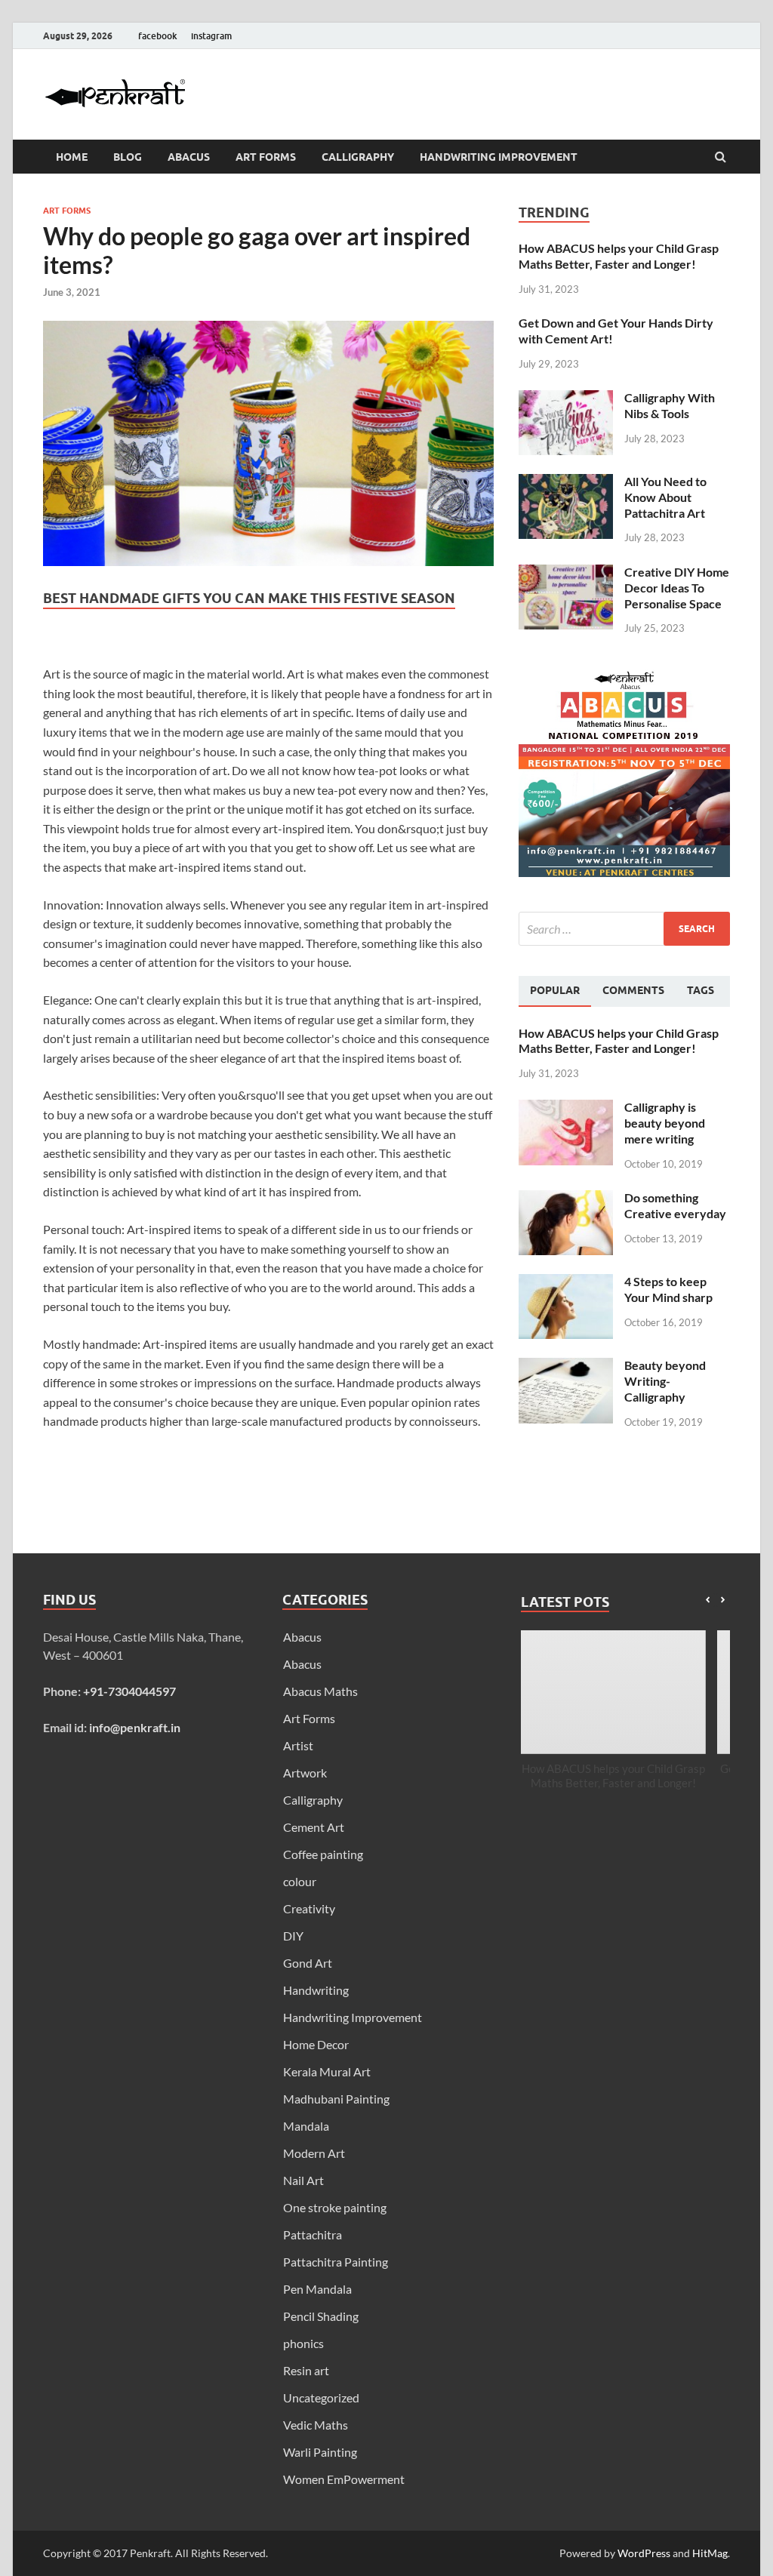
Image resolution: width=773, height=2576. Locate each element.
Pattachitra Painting (336, 2262)
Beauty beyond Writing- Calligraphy (665, 1381)
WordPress (644, 2553)
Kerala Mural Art (327, 2071)
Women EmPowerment (344, 2479)
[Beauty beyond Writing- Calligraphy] (566, 1366)
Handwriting (316, 1990)
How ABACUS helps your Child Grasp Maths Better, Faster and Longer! (619, 256)
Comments (633, 990)
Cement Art (314, 1827)
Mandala (306, 2126)
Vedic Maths (316, 2425)
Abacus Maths (320, 1691)
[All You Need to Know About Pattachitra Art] (566, 483)
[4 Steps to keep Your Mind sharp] (566, 1283)
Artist (298, 1745)
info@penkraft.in (135, 1727)
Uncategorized (321, 2397)
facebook (158, 36)
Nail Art (303, 2180)
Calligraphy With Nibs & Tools (670, 405)
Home (72, 157)
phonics (303, 2343)
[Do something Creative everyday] (566, 1199)
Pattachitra (313, 2234)
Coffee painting (323, 1854)
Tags (701, 990)
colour (300, 1881)
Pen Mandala (317, 2289)
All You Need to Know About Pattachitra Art (665, 497)
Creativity (309, 1908)
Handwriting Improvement (499, 157)
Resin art (306, 2370)
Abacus (189, 157)
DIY (293, 1936)
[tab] (555, 991)
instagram (211, 36)
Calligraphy (358, 157)
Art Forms (266, 157)
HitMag (710, 2553)
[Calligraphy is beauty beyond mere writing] (566, 1108)
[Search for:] (624, 929)
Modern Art (314, 2153)
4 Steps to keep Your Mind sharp (668, 1289)
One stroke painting (335, 2207)
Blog (128, 157)
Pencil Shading (321, 2316)
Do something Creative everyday (675, 1205)
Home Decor (316, 2044)
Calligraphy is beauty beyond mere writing (665, 1123)
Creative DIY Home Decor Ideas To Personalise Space (677, 588)
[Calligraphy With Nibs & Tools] (566, 399)
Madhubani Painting (336, 2099)
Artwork (305, 1773)
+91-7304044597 (129, 1691)
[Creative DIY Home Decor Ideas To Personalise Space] (566, 573)
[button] (723, 1600)
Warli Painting (320, 2452)
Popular (555, 990)
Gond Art (308, 1963)
